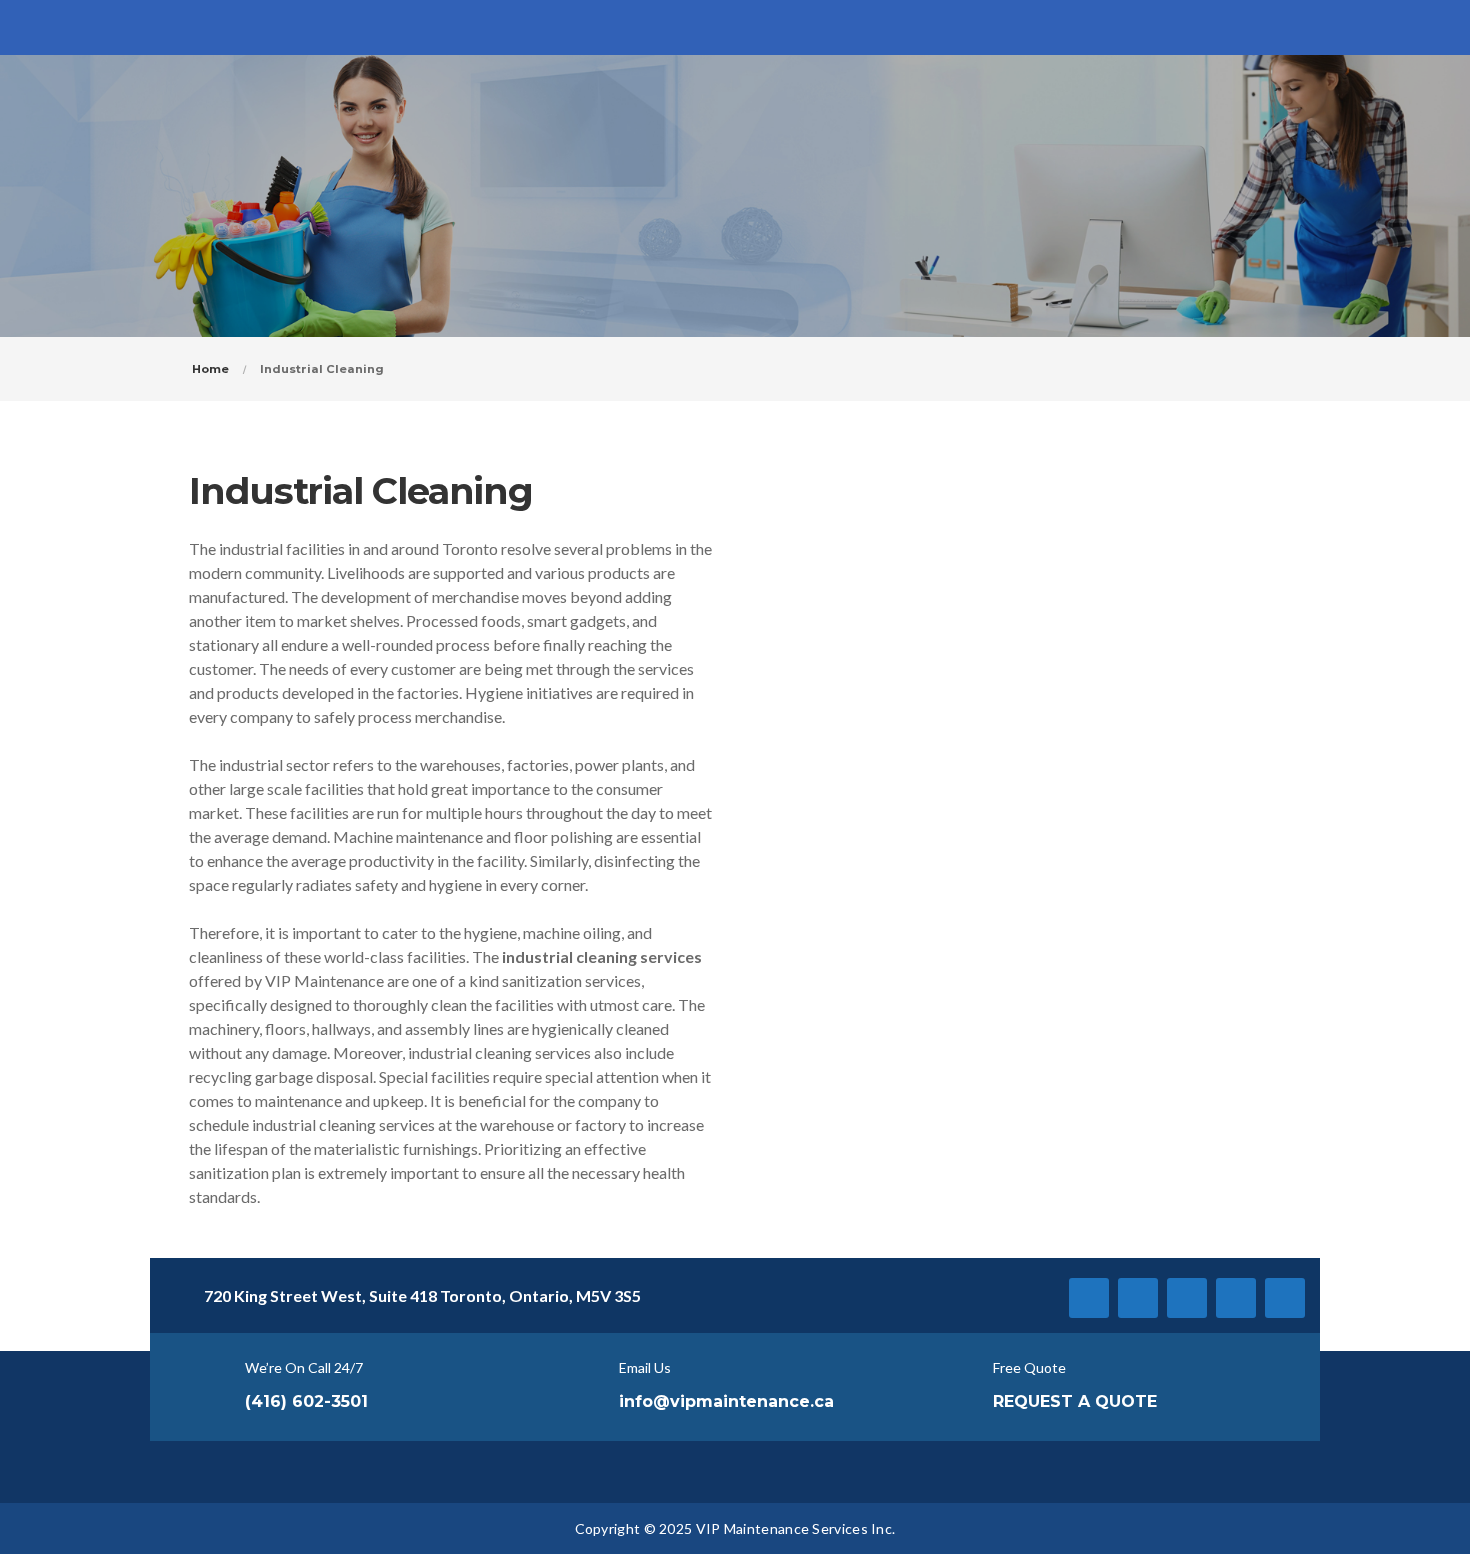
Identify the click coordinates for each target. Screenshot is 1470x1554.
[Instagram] (1236, 1298)
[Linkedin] (1187, 1298)
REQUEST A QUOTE (1075, 1401)
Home (210, 369)
